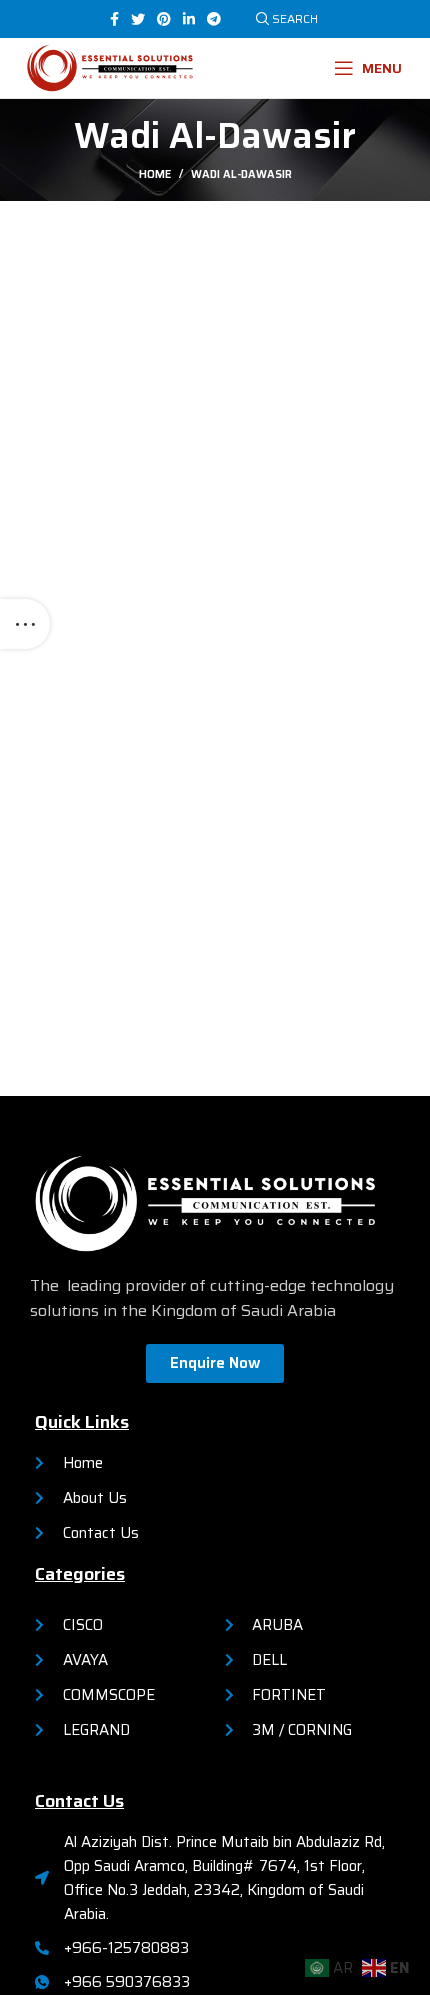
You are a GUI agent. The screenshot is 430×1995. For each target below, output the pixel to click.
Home (155, 175)
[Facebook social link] (114, 19)
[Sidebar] (25, 624)
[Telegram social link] (214, 19)
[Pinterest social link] (164, 19)
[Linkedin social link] (189, 19)
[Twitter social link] (138, 19)
